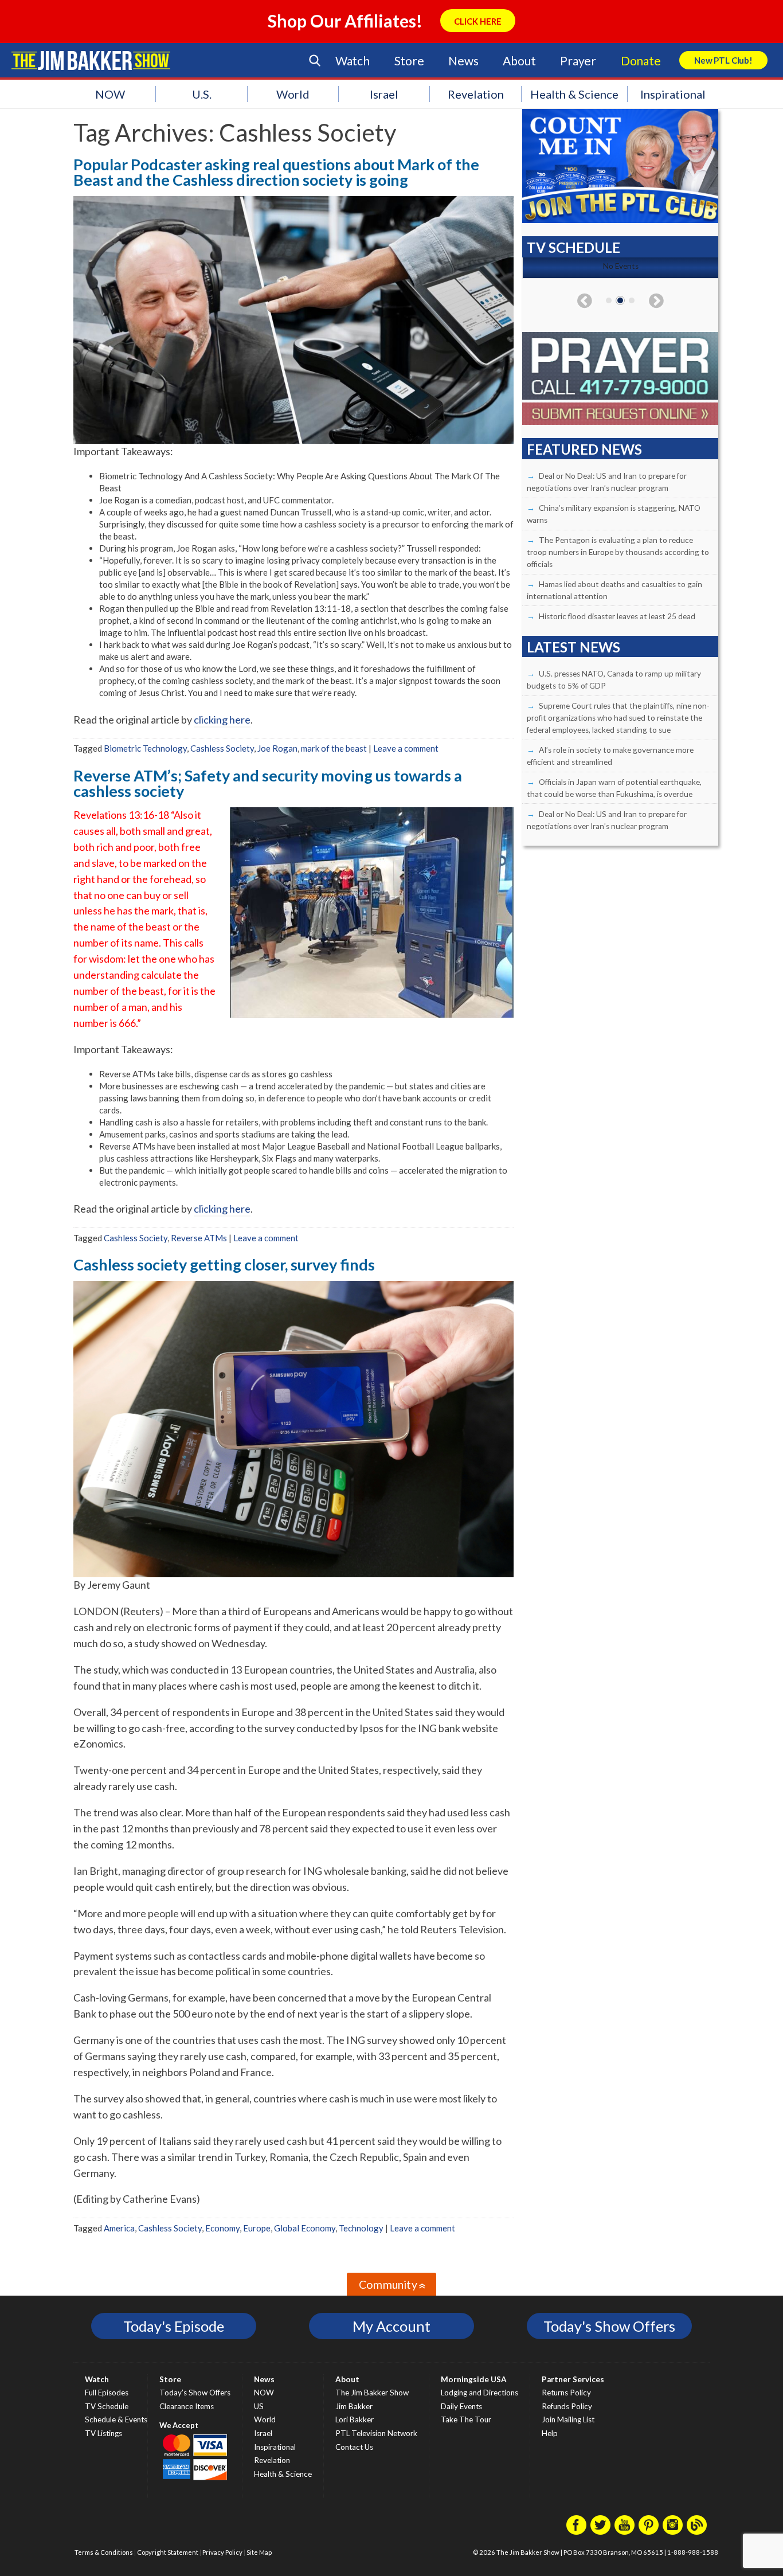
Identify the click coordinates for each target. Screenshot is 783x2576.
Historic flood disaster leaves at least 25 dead (617, 616)
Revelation (476, 94)
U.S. (202, 94)
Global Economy (305, 2228)
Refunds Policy (567, 2406)
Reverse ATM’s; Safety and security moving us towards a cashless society (268, 783)
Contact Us (354, 2447)
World (293, 94)
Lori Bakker (355, 2419)
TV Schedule (107, 2406)
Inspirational (673, 94)
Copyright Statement (168, 2552)
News (463, 60)
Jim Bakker (91, 60)
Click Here (478, 21)
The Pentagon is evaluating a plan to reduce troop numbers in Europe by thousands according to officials (618, 552)
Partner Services (573, 2379)
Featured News (584, 449)
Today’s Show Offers (195, 2393)
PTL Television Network (376, 2433)
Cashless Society (222, 748)
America (119, 2228)
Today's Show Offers (609, 2326)
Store (409, 60)
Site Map (259, 2552)
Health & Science (574, 94)
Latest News (573, 647)
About (519, 60)
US (259, 2406)
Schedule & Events (116, 2419)
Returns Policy (566, 2393)
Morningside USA (474, 2379)
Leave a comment (406, 748)
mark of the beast (334, 748)
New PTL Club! (723, 60)
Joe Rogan (277, 748)
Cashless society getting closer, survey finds (224, 1264)
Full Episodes (107, 2393)
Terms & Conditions (104, 2552)
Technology (361, 2228)
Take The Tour (466, 2419)
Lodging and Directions (479, 2393)
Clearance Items (187, 2406)
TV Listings (103, 2433)
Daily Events (461, 2406)
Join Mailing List (568, 2419)
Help (550, 2433)
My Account (391, 2326)
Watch (353, 60)
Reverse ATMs (199, 1238)
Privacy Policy (222, 2552)
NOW (110, 94)
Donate (641, 60)
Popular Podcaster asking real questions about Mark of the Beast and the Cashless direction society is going (276, 172)
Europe (257, 2228)
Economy (222, 2228)
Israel (384, 94)
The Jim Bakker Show (372, 2393)
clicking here (222, 720)
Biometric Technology (145, 748)
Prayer (578, 60)
